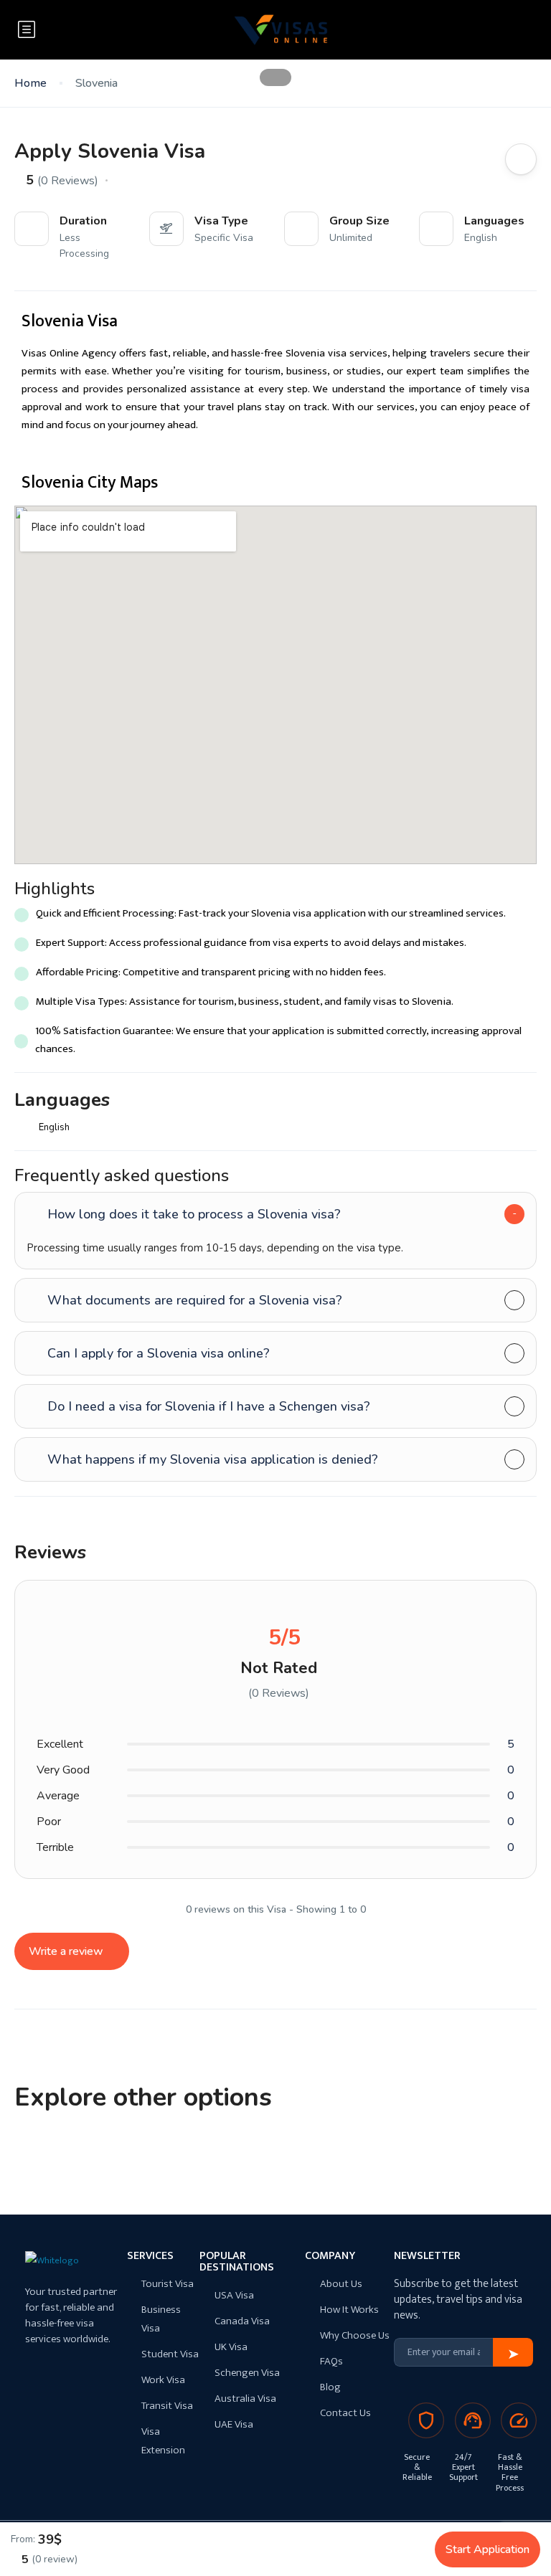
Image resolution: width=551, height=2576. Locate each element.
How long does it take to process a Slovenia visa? (194, 1214)
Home (30, 84)
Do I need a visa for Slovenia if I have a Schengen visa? (209, 1406)
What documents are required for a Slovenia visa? (195, 1300)
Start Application (488, 2549)
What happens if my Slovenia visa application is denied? (213, 1459)
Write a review (67, 1951)
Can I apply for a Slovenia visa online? (159, 1353)
